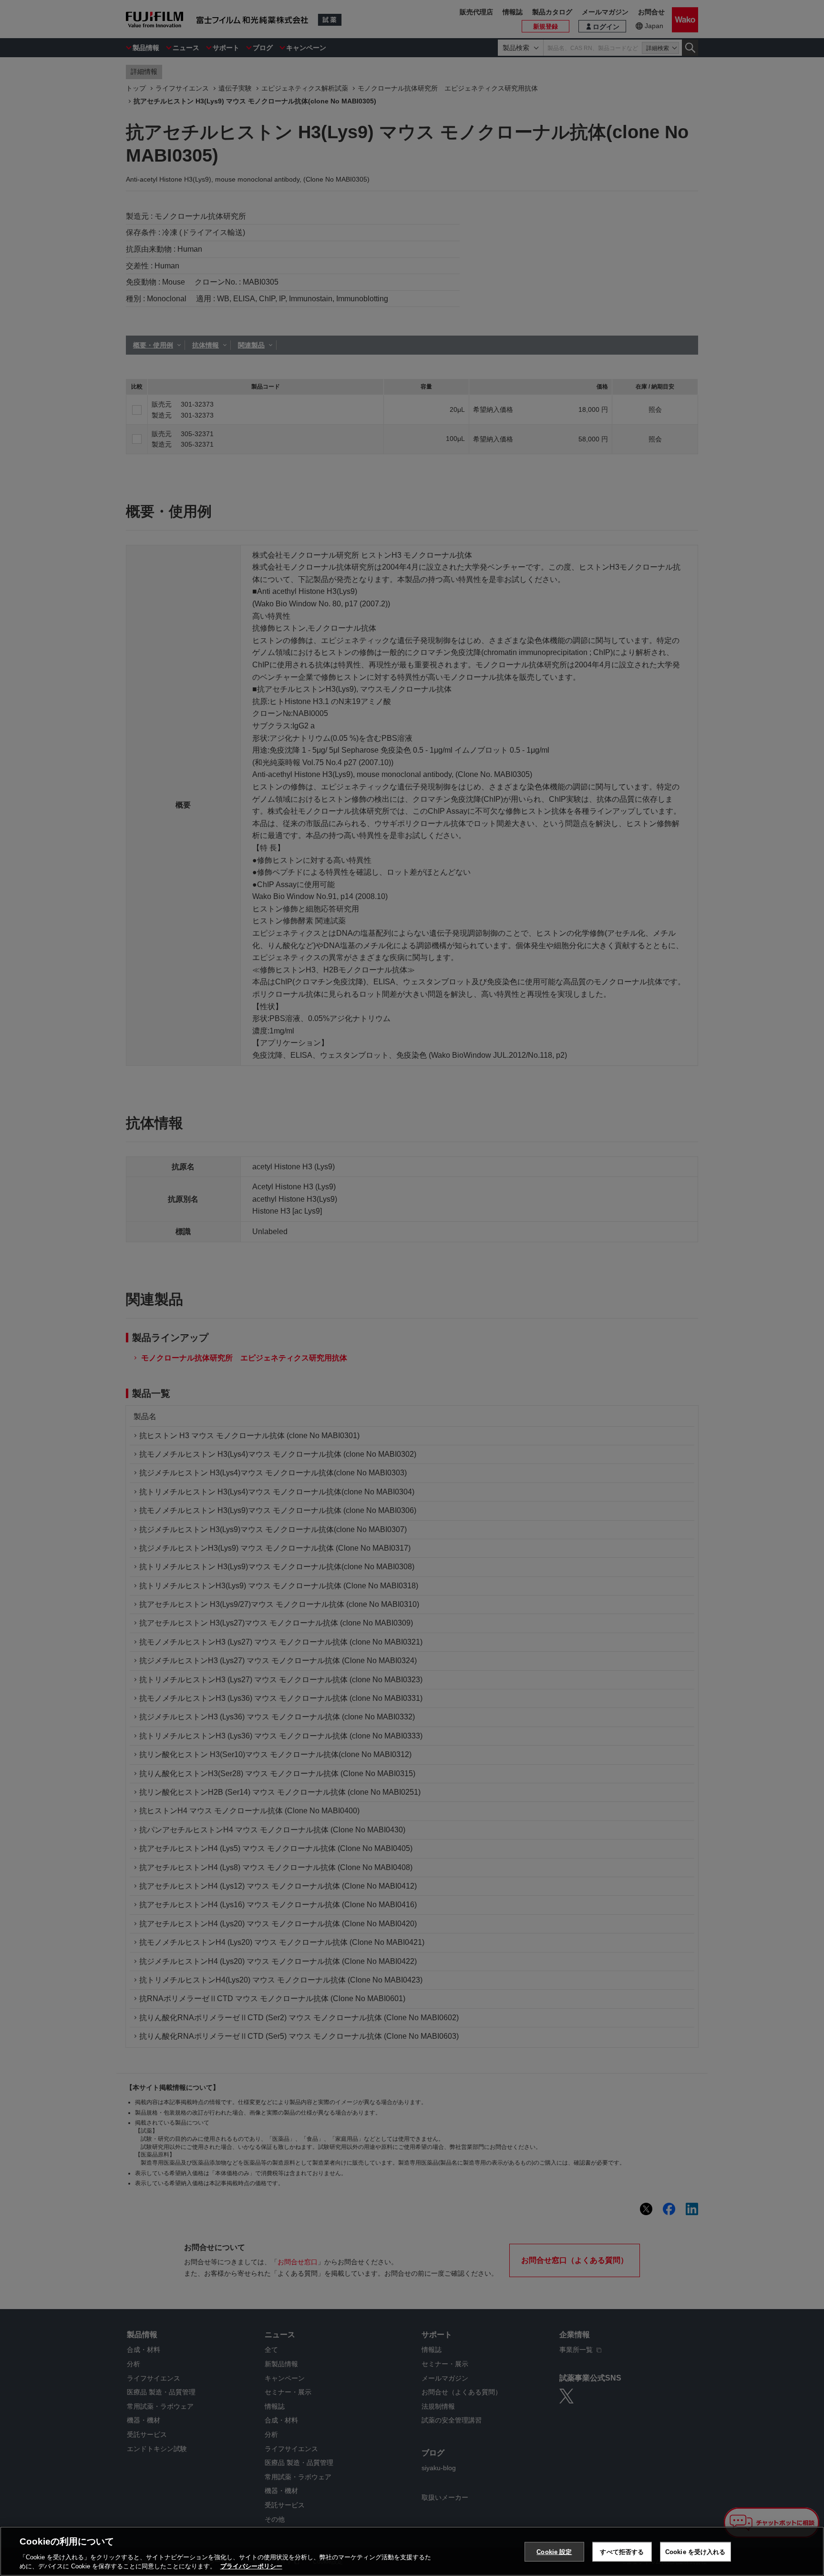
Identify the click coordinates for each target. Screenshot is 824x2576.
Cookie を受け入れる (695, 2552)
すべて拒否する (622, 2552)
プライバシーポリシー (251, 2566)
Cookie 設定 (554, 2552)
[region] (412, 2551)
